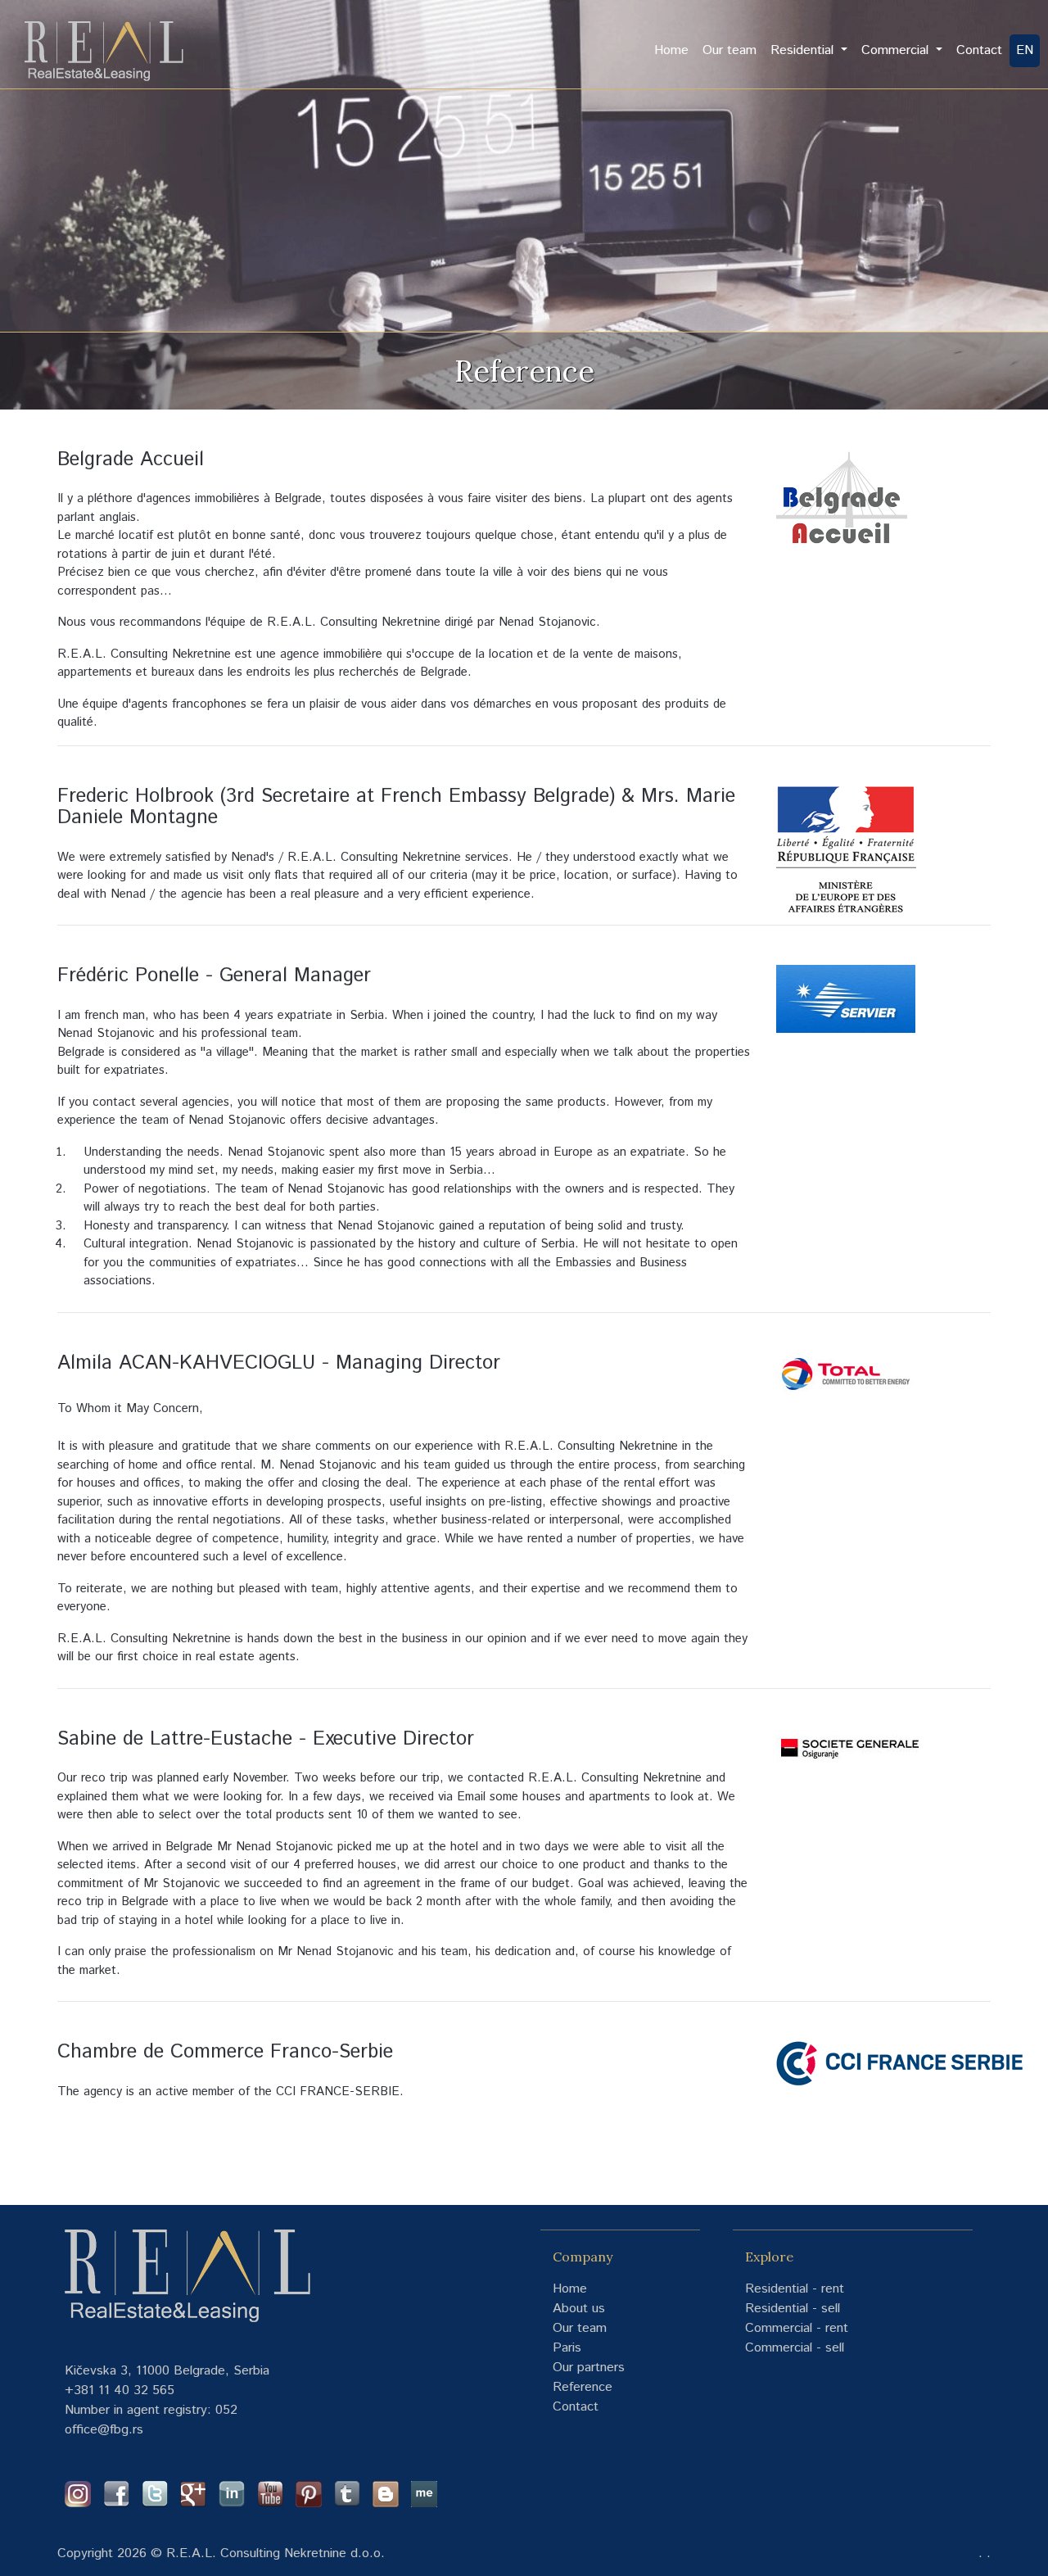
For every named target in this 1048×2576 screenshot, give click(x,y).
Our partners (589, 2368)
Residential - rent (795, 2289)
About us (579, 2309)
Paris (567, 2348)
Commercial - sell (795, 2348)
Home (675, 50)
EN (1025, 50)
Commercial (897, 50)
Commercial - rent (797, 2328)
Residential (804, 50)
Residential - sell (793, 2309)
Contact (979, 50)
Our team (730, 50)
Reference (583, 2387)
